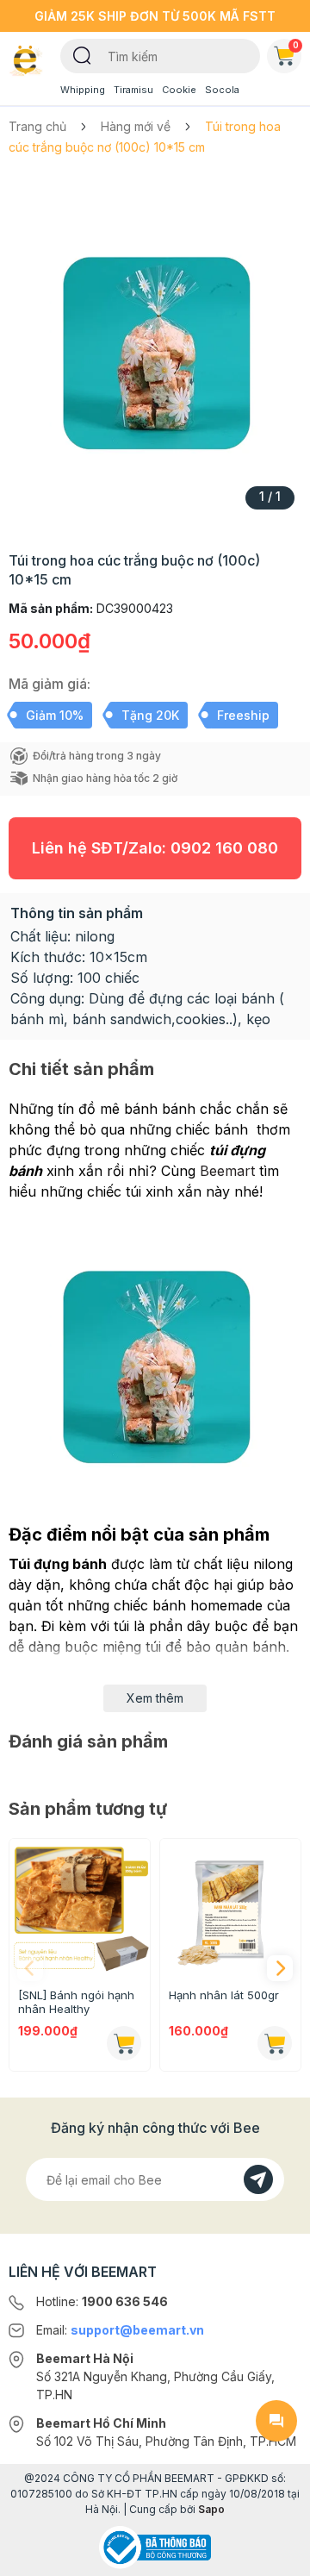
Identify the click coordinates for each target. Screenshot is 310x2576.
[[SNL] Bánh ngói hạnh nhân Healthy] (80, 1909)
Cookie (179, 90)
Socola (222, 90)
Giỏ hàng (296, 45)
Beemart (227, 1171)
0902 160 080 (224, 848)
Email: (120, 2330)
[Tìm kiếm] (82, 54)
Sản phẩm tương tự (88, 1809)
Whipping (83, 90)
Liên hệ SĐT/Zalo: (155, 848)
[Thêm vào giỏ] (124, 2043)
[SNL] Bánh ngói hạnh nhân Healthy (76, 2002)
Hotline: (102, 2301)
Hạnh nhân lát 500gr (224, 1995)
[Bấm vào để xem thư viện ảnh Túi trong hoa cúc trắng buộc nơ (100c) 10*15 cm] (155, 348)
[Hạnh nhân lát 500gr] (230, 1909)
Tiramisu (133, 90)
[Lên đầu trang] (276, 2555)
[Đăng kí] (258, 2179)
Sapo (211, 2509)
